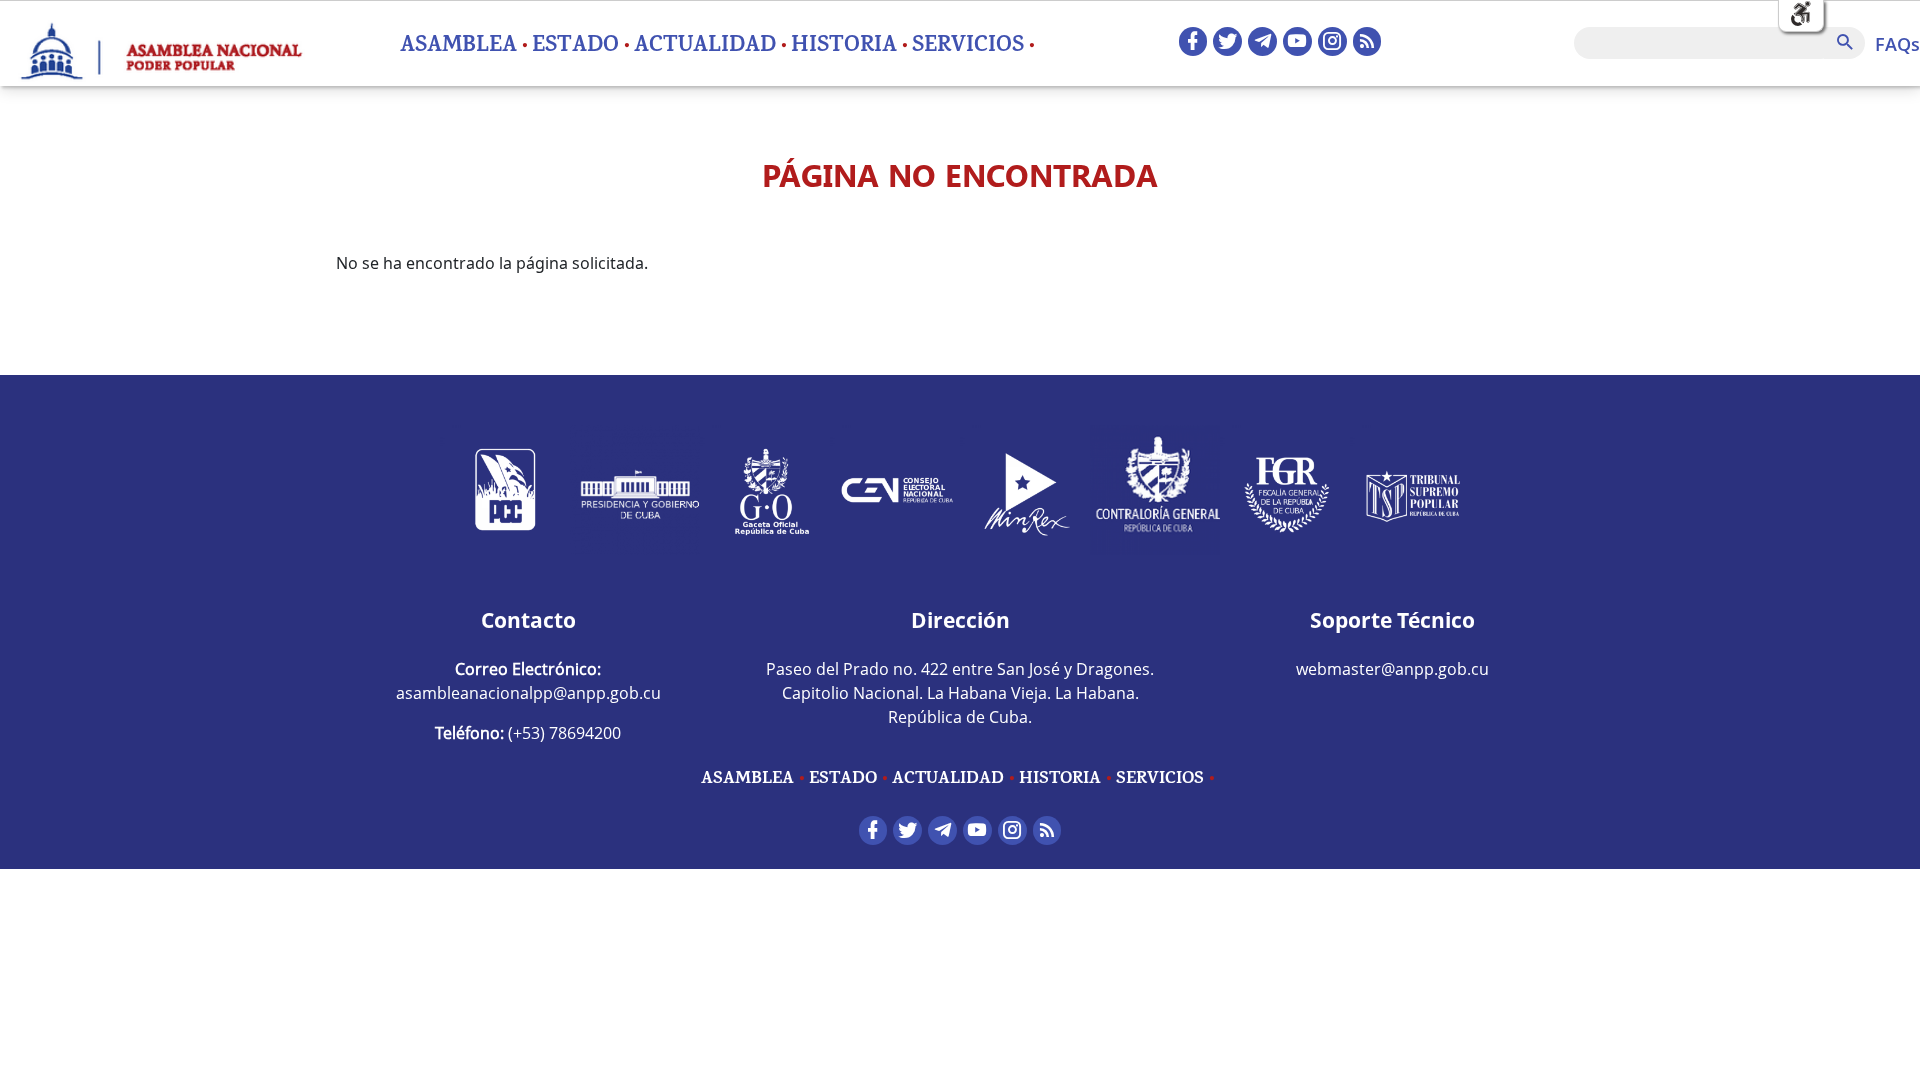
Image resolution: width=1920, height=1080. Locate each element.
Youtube (1297, 41)
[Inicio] (160, 43)
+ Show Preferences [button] (1801, 14)
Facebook (1193, 41)
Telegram (1262, 41)
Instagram (1332, 41)
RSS (1367, 41)
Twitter (1227, 41)
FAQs (1897, 44)
